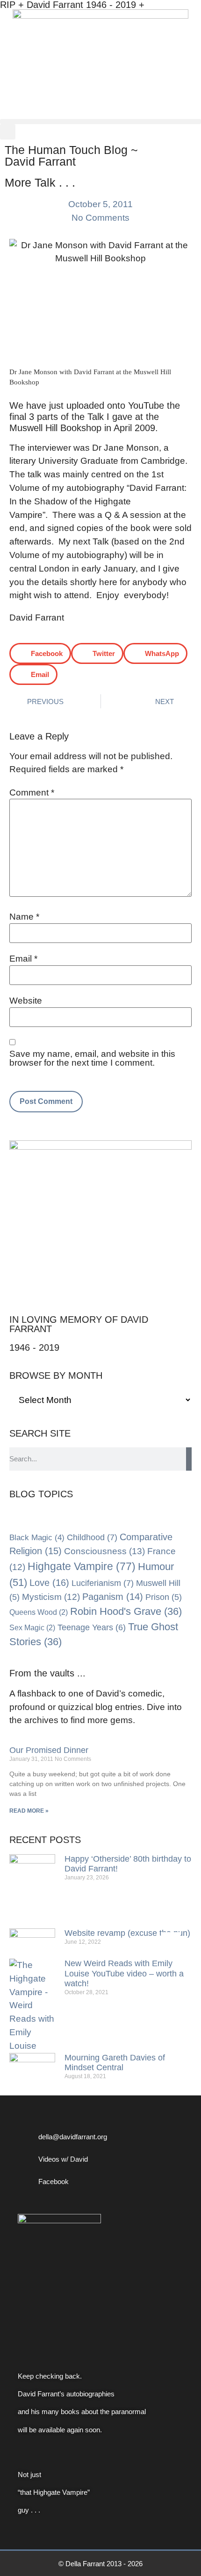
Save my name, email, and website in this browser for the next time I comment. (92, 1058)
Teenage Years (92, 1627)
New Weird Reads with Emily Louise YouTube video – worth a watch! (124, 1973)
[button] (100, 122)
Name (24, 917)
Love (49, 1583)
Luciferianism (103, 1583)
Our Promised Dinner (49, 1750)
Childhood (92, 1537)
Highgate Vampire (82, 1566)
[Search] (189, 1459)
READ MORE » (29, 1811)
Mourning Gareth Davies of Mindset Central (115, 2063)
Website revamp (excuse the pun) (127, 1933)
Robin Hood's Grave (126, 1611)
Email (23, 959)
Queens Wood (39, 1612)
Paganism (113, 1597)
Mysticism (51, 1597)
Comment (32, 792)
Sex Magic (32, 1628)
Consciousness (104, 1551)
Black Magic (37, 1537)
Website (26, 1001)
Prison (164, 1597)
